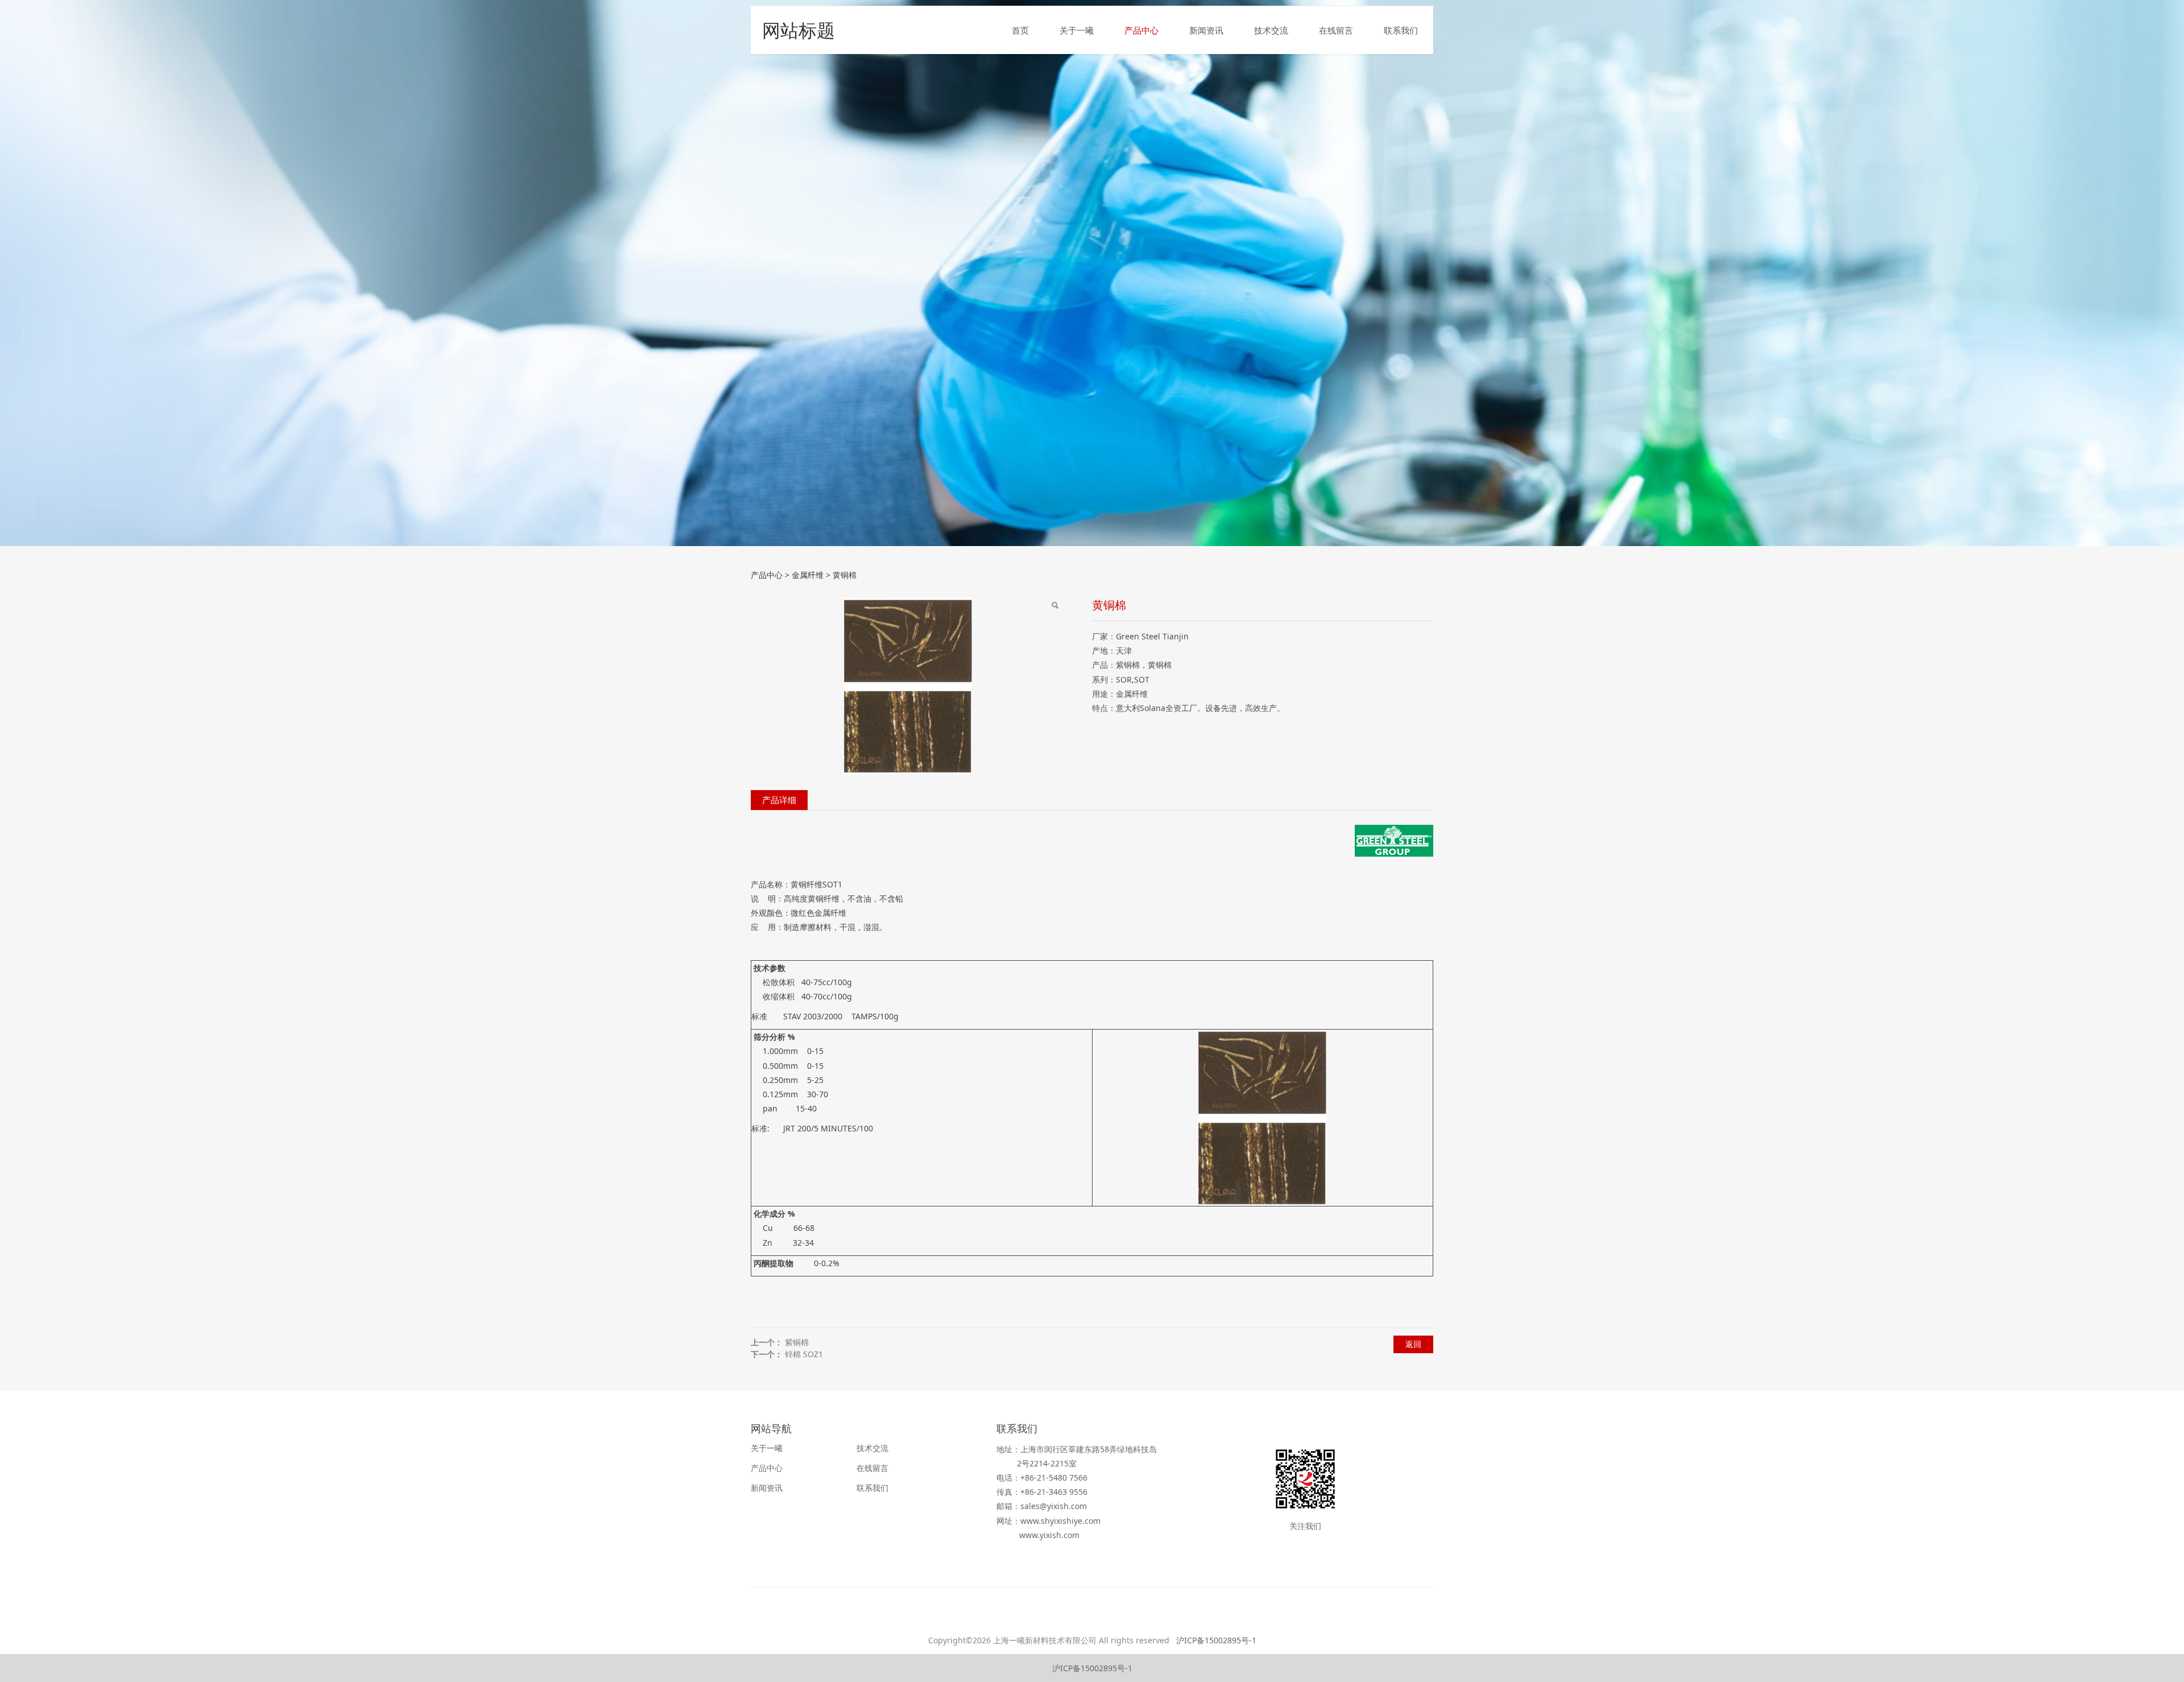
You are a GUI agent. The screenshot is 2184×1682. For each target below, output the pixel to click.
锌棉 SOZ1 (804, 1354)
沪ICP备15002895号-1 (1216, 1640)
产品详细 (779, 800)
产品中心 (1141, 30)
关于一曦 (1077, 30)
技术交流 (1271, 30)
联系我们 (1401, 30)
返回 (1413, 1344)
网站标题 (799, 30)
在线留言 (1336, 30)
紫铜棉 (797, 1342)
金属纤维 (808, 575)
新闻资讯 (1206, 30)
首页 (1020, 30)
